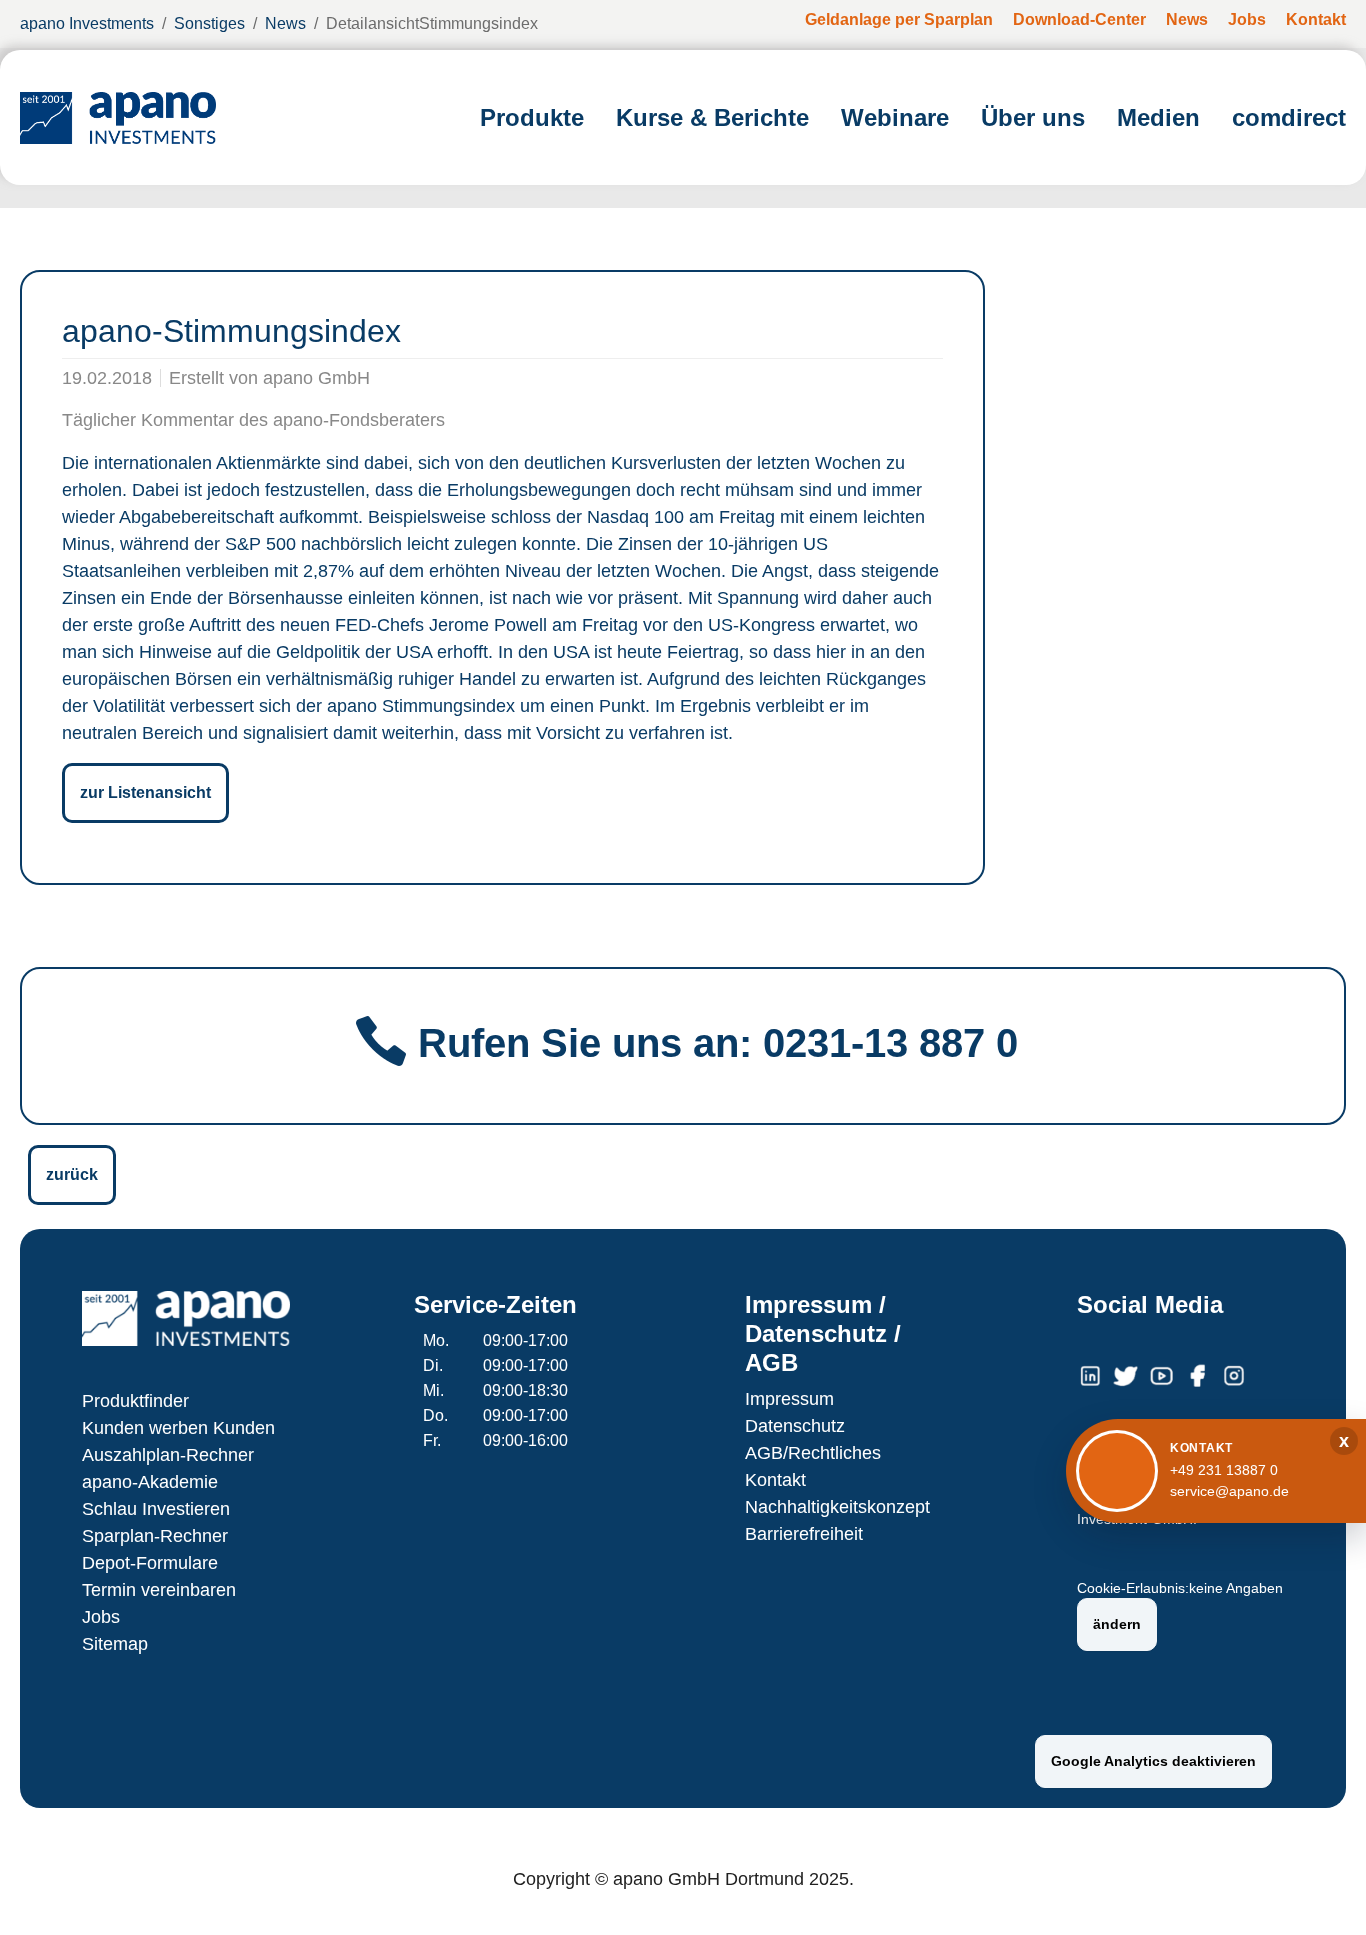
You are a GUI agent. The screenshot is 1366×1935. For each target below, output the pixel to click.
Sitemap (115, 1644)
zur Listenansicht (145, 792)
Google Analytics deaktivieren (1153, 1761)
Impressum (789, 1399)
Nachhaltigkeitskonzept (837, 1507)
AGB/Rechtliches (813, 1453)
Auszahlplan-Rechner (168, 1455)
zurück (72, 1174)
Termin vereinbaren (159, 1590)
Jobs (101, 1617)
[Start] (118, 117)
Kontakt (775, 1480)
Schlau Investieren (156, 1509)
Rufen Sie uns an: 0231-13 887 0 (718, 1043)
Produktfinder (135, 1401)
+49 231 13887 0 (1224, 1470)
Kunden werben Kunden (178, 1428)
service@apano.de (1229, 1491)
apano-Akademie (150, 1482)
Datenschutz (795, 1426)
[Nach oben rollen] (1322, 1891)
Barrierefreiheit (804, 1534)
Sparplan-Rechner (155, 1536)
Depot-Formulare (150, 1563)
